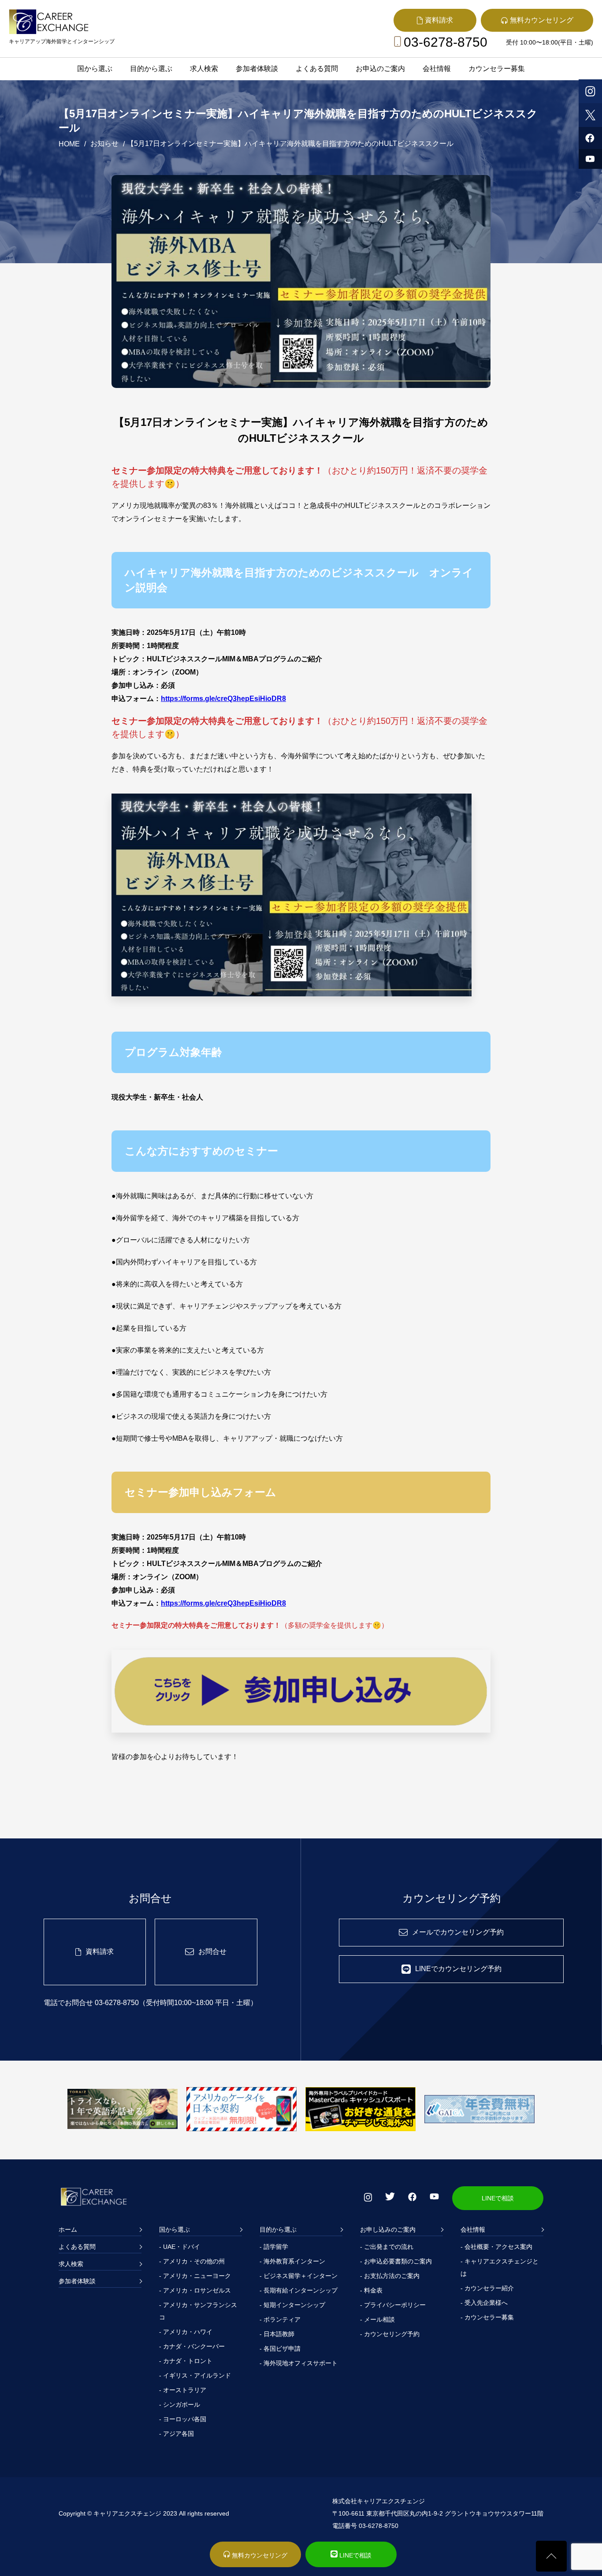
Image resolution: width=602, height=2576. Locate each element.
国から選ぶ (95, 69)
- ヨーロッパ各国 (183, 2419)
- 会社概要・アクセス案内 (496, 2247)
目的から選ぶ (151, 69)
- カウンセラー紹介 (487, 2288)
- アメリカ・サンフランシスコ (198, 2311)
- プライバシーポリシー (393, 2305)
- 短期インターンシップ (292, 2305)
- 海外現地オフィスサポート (299, 2363)
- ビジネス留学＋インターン (299, 2276)
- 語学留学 (274, 2247)
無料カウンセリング (259, 2555)
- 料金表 (371, 2290)
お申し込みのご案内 (388, 2229)
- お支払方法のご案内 (390, 2276)
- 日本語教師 (277, 2334)
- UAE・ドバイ (180, 2247)
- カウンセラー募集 (487, 2317)
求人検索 (204, 69)
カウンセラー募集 (497, 69)
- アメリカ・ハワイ (186, 2332)
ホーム (68, 2229)
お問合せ (212, 1952)
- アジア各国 (177, 2434)
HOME (69, 144)
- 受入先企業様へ (484, 2303)
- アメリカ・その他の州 (192, 2261)
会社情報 (437, 69)
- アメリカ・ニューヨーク (195, 2276)
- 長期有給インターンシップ (299, 2290)
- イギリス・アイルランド (195, 2375)
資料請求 (100, 1952)
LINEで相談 (498, 2198)
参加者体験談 (257, 69)
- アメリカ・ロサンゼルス (195, 2290)
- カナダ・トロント (186, 2361)
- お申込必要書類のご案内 (396, 2261)
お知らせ (104, 144)
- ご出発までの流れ (387, 2247)
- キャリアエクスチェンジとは (500, 2267)
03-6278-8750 (446, 42)
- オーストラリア (183, 2390)
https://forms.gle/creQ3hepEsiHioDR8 (223, 699)
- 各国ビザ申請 (280, 2349)
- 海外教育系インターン (292, 2261)
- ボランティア (280, 2319)
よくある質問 (317, 69)
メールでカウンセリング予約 (458, 1932)
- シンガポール (180, 2405)
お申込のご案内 (380, 69)
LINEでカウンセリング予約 (458, 1969)
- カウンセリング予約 (390, 2334)
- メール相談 (377, 2319)
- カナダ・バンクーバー (192, 2346)
